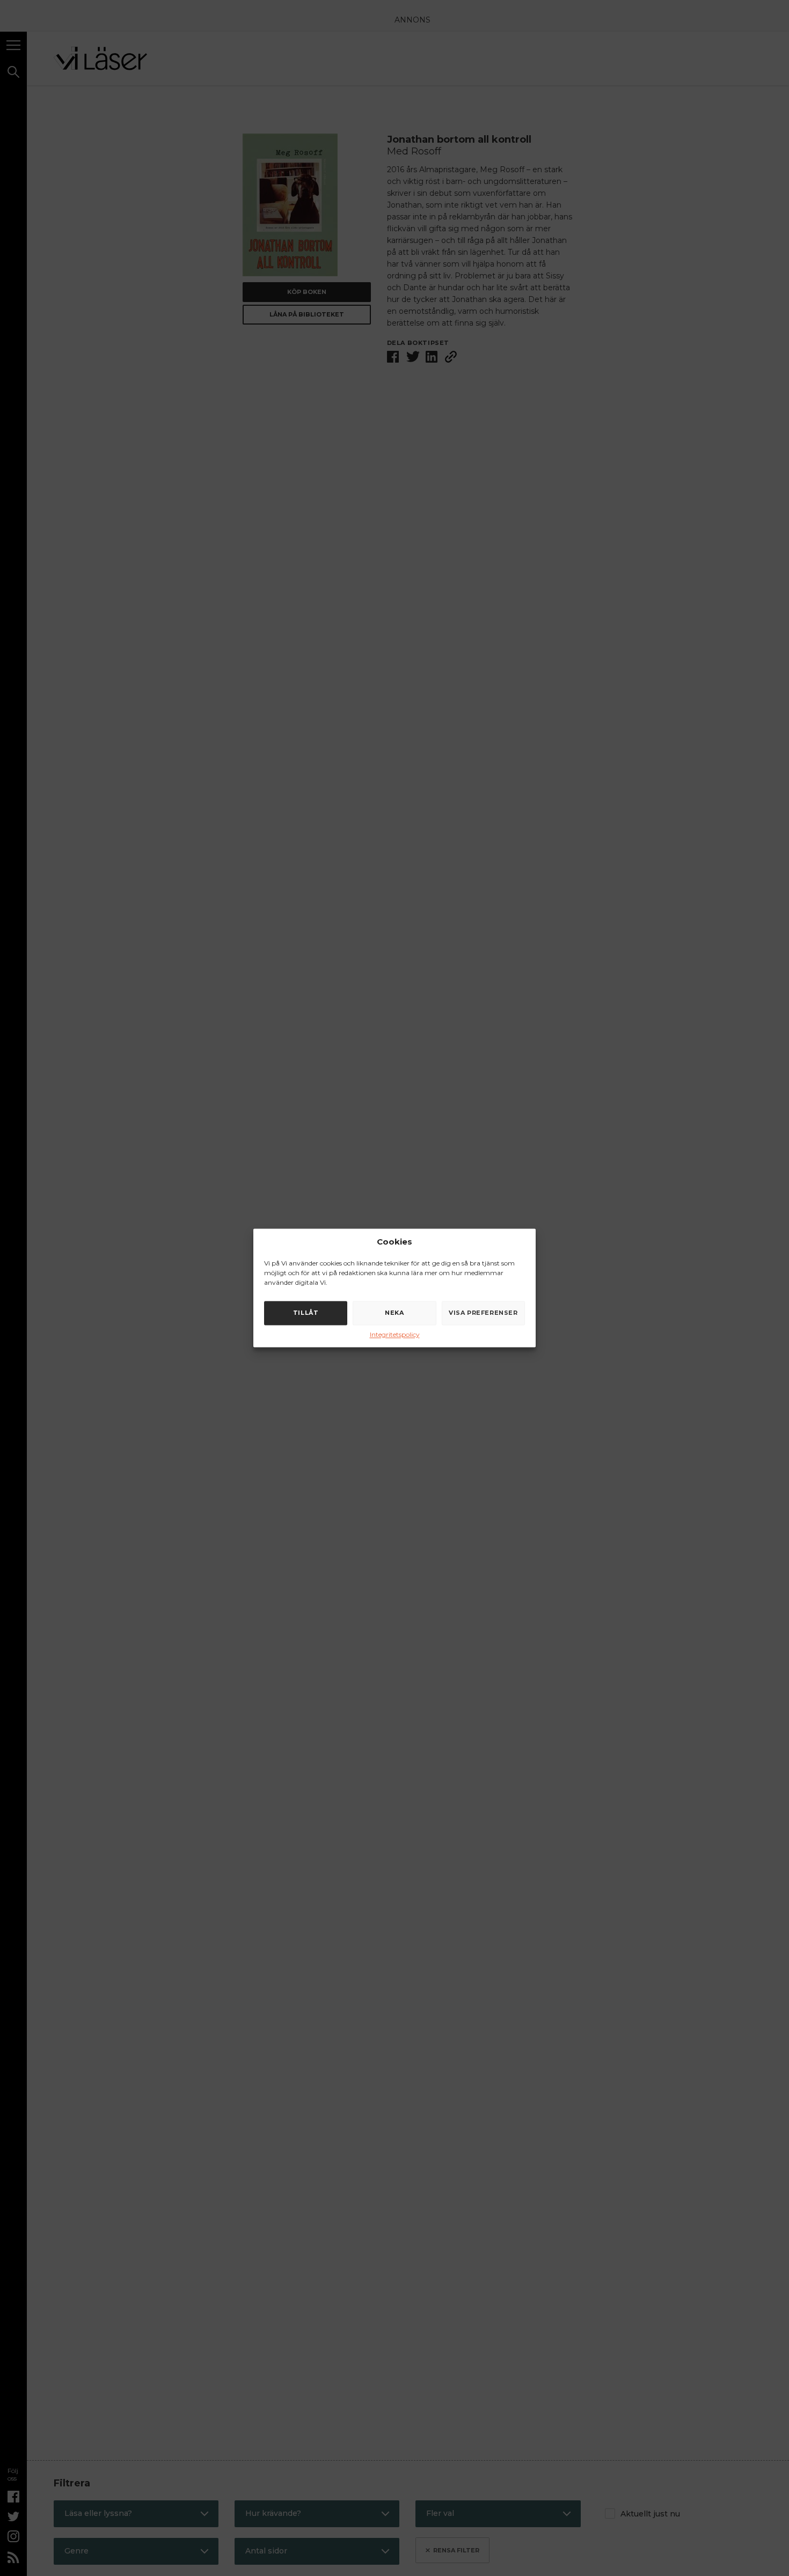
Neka (394, 1313)
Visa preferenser (483, 1313)
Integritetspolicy (395, 1334)
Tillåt (306, 1313)
